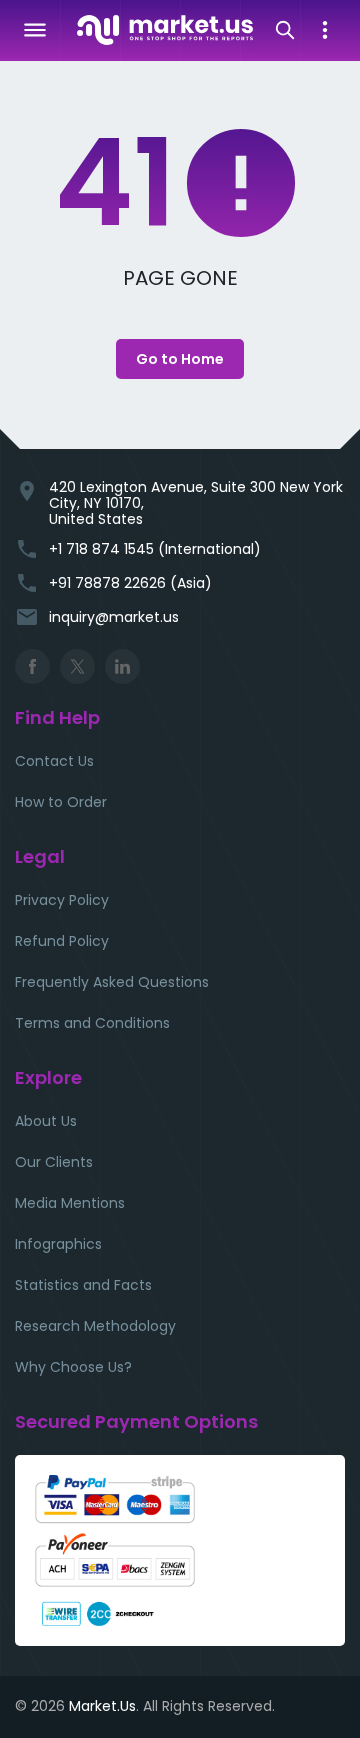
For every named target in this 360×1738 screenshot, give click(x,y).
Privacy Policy (62, 900)
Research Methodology (95, 1326)
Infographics (58, 1244)
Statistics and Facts (83, 1285)
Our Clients (54, 1162)
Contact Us (54, 761)
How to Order (61, 802)
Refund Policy (62, 941)
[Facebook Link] (32, 666)
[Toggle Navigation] (35, 30)
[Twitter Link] (77, 666)
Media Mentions (70, 1203)
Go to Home (180, 359)
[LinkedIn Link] (122, 666)
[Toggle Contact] (325, 30)
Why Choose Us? (73, 1367)
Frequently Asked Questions (112, 982)
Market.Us (102, 1706)
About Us (46, 1121)
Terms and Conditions (92, 1023)
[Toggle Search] (285, 30)
